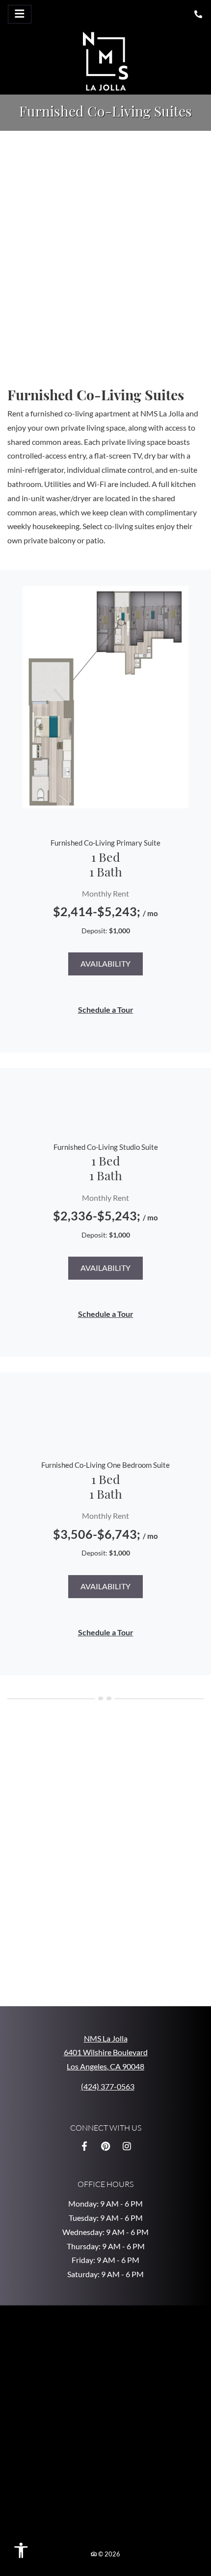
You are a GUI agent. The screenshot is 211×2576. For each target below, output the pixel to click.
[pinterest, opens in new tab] (105, 2146)
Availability (105, 963)
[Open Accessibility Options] (25, 2553)
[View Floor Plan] (105, 697)
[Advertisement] (105, 248)
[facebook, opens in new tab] (84, 2146)
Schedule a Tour (106, 1009)
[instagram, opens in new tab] (127, 2146)
